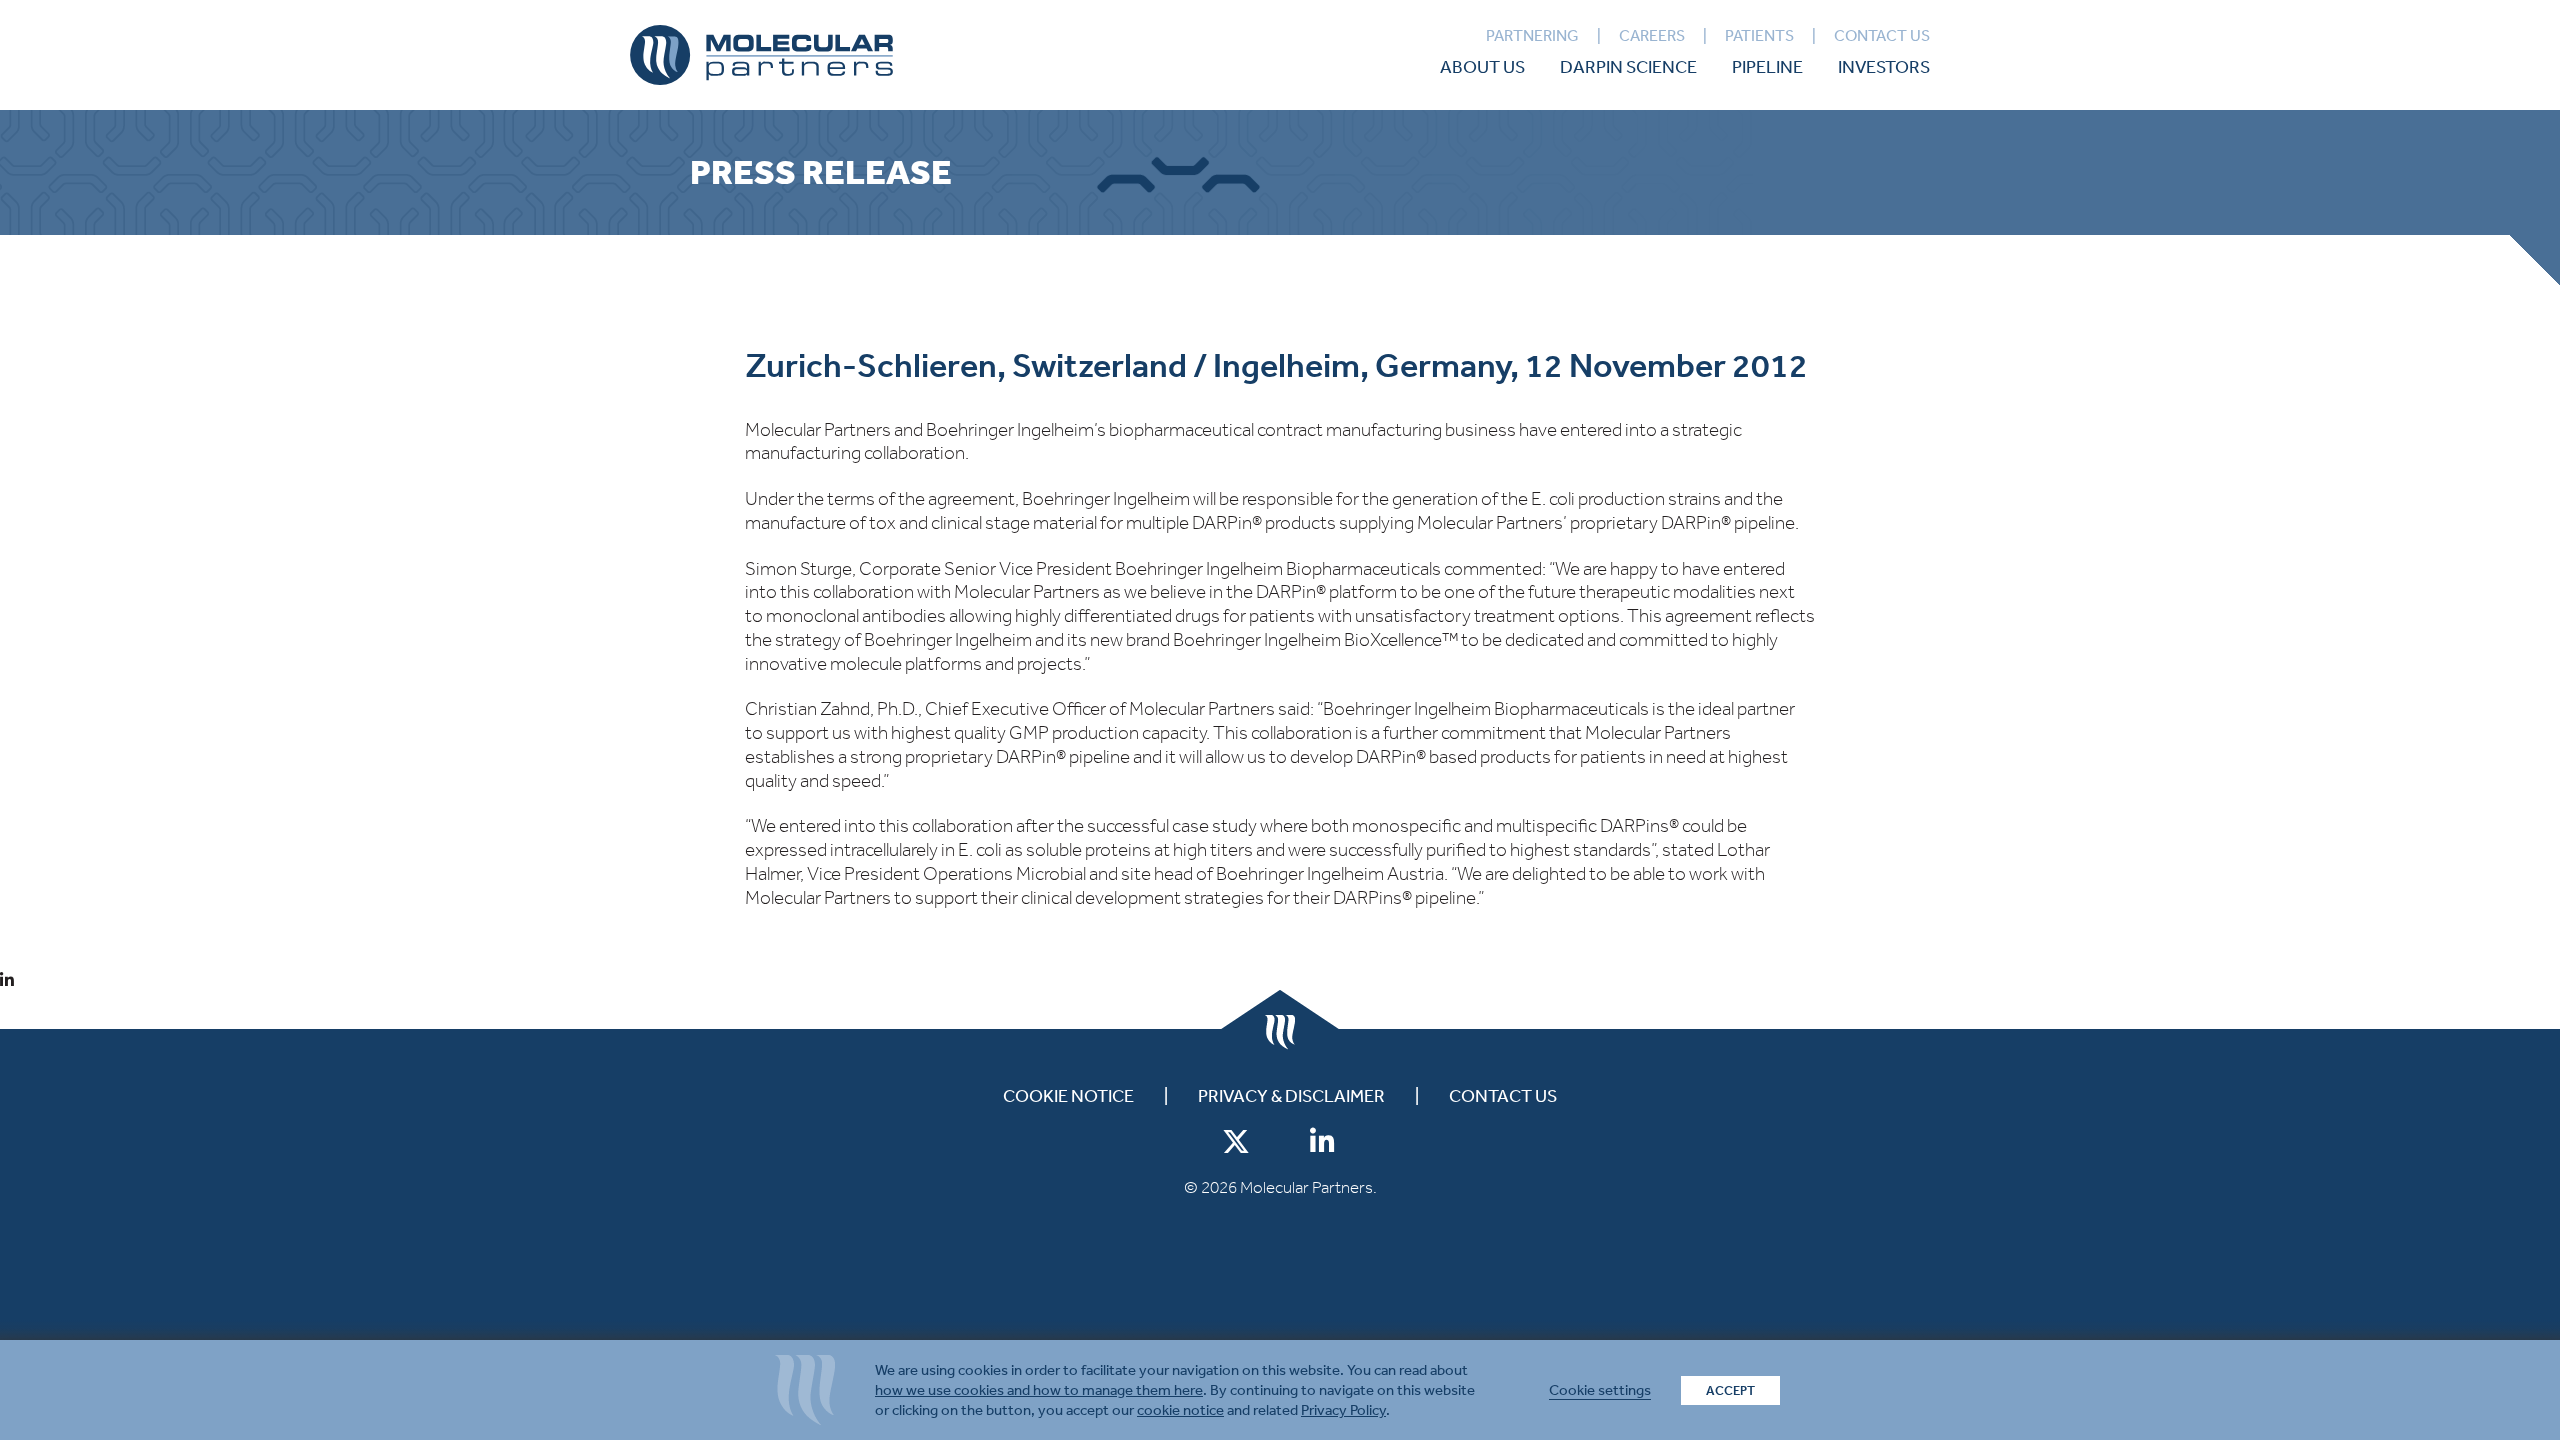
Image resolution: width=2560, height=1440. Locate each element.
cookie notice (1180, 1410)
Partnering (1532, 35)
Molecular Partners (761, 55)
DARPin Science (1628, 67)
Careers (1652, 35)
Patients (1759, 35)
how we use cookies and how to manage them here (1039, 1390)
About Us (1482, 67)
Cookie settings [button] (1600, 1390)
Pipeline (1767, 67)
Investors (1884, 67)
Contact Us (1882, 35)
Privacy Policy (1343, 1410)
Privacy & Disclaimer (1291, 1096)
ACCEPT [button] (1730, 1390)
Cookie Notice (1068, 1096)
